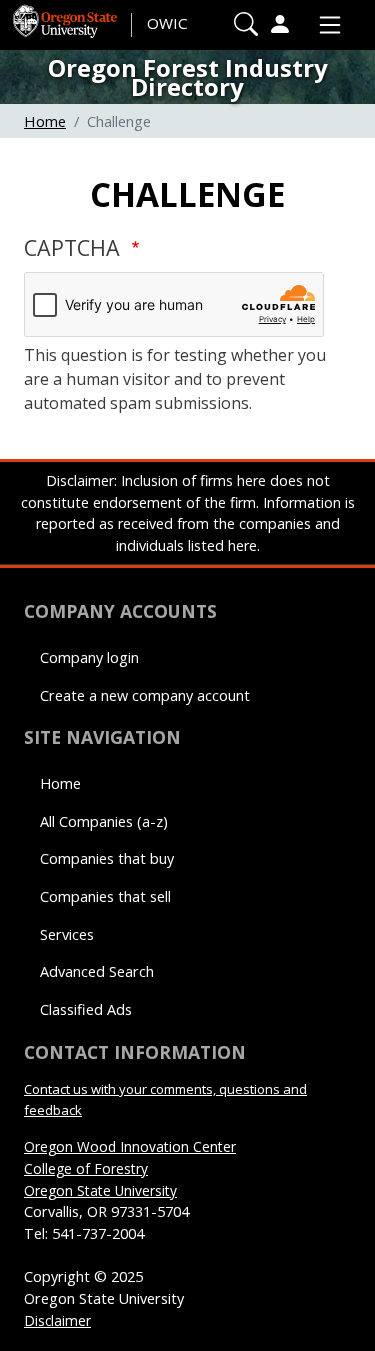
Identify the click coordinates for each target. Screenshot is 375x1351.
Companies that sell (105, 896)
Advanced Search (97, 971)
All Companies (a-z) (104, 821)
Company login (89, 657)
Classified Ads (86, 1009)
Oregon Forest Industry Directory (188, 77)
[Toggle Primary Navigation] (325, 25)
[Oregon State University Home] (66, 16)
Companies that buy (107, 858)
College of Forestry (86, 1168)
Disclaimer (57, 1320)
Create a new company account (145, 695)
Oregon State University (100, 1190)
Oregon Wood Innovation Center (130, 1146)
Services (67, 934)
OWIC (167, 23)
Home (45, 121)
